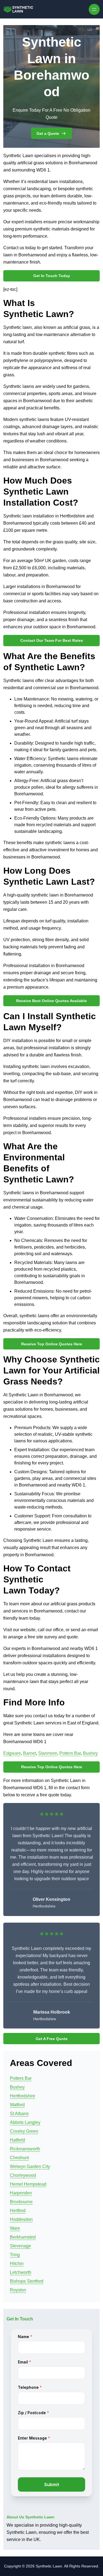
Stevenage (20, 2246)
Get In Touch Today (52, 276)
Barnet (30, 1753)
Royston (18, 2290)
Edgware (12, 1753)
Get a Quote (48, 133)
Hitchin (17, 2264)
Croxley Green (24, 2131)
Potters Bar (70, 1753)
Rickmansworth (25, 2149)
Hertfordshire (23, 2096)
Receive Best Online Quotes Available (51, 1001)
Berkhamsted (23, 2237)
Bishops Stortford (27, 2281)
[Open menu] (94, 9)
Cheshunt (19, 2158)
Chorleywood (23, 2175)
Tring (15, 2255)
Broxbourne (21, 2202)
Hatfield (17, 2140)
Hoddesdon (21, 2219)
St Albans (19, 2114)
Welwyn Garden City (30, 2166)
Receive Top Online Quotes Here (52, 1344)
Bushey (90, 1753)
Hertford (18, 2211)
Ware (15, 2228)
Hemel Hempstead (28, 2184)
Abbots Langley (25, 2122)
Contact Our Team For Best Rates (52, 640)
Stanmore (48, 1753)
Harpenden (21, 2193)
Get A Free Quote (52, 2039)
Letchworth (21, 2272)
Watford (17, 2105)
